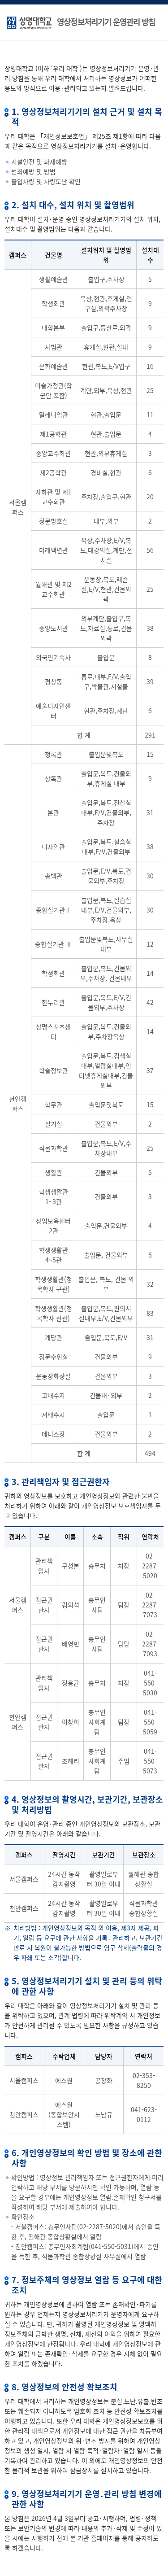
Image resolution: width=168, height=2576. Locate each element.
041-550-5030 (150, 1683)
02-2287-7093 (150, 1644)
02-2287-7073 (150, 1605)
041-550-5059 (150, 1722)
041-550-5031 (111, 2246)
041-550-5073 (150, 1761)
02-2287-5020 (150, 1566)
